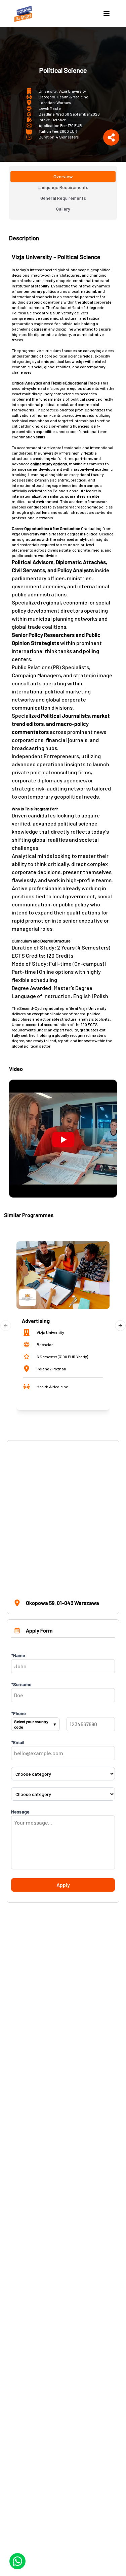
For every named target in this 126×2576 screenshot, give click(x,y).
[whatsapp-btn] (17, 2561)
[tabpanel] (63, 715)
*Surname (21, 1684)
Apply (63, 1885)
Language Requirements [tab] (63, 187)
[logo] (24, 13)
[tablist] (63, 193)
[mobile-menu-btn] (107, 13)
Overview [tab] (63, 176)
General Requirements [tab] (63, 198)
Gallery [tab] (63, 209)
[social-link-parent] (111, 137)
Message (20, 1812)
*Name (18, 1655)
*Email (18, 1742)
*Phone (18, 1713)
